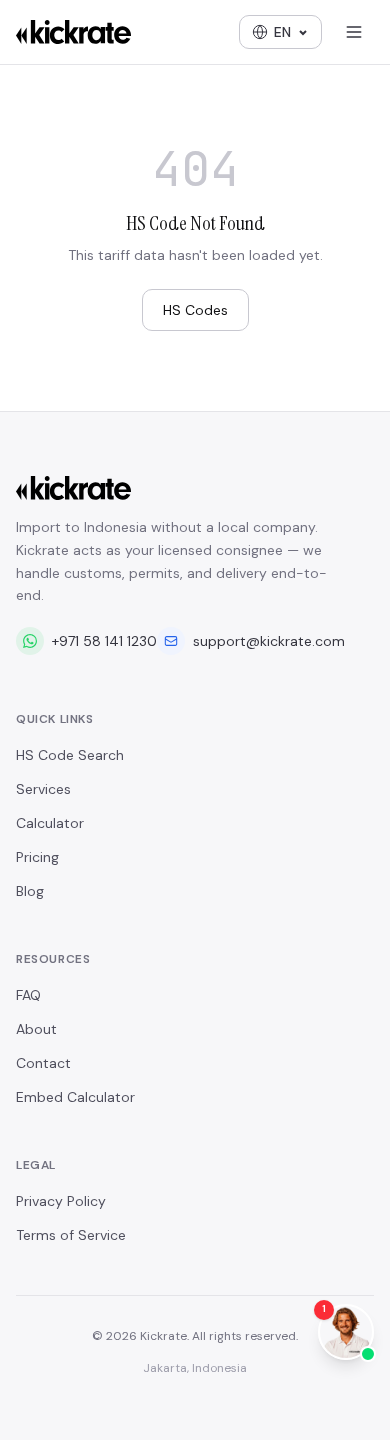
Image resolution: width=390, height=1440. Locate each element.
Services (43, 789)
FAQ (28, 995)
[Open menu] (354, 32)
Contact (43, 1063)
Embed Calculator (75, 1097)
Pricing (37, 857)
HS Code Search (70, 755)
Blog (30, 891)
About (36, 1029)
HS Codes (195, 310)
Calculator (50, 823)
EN (282, 32)
